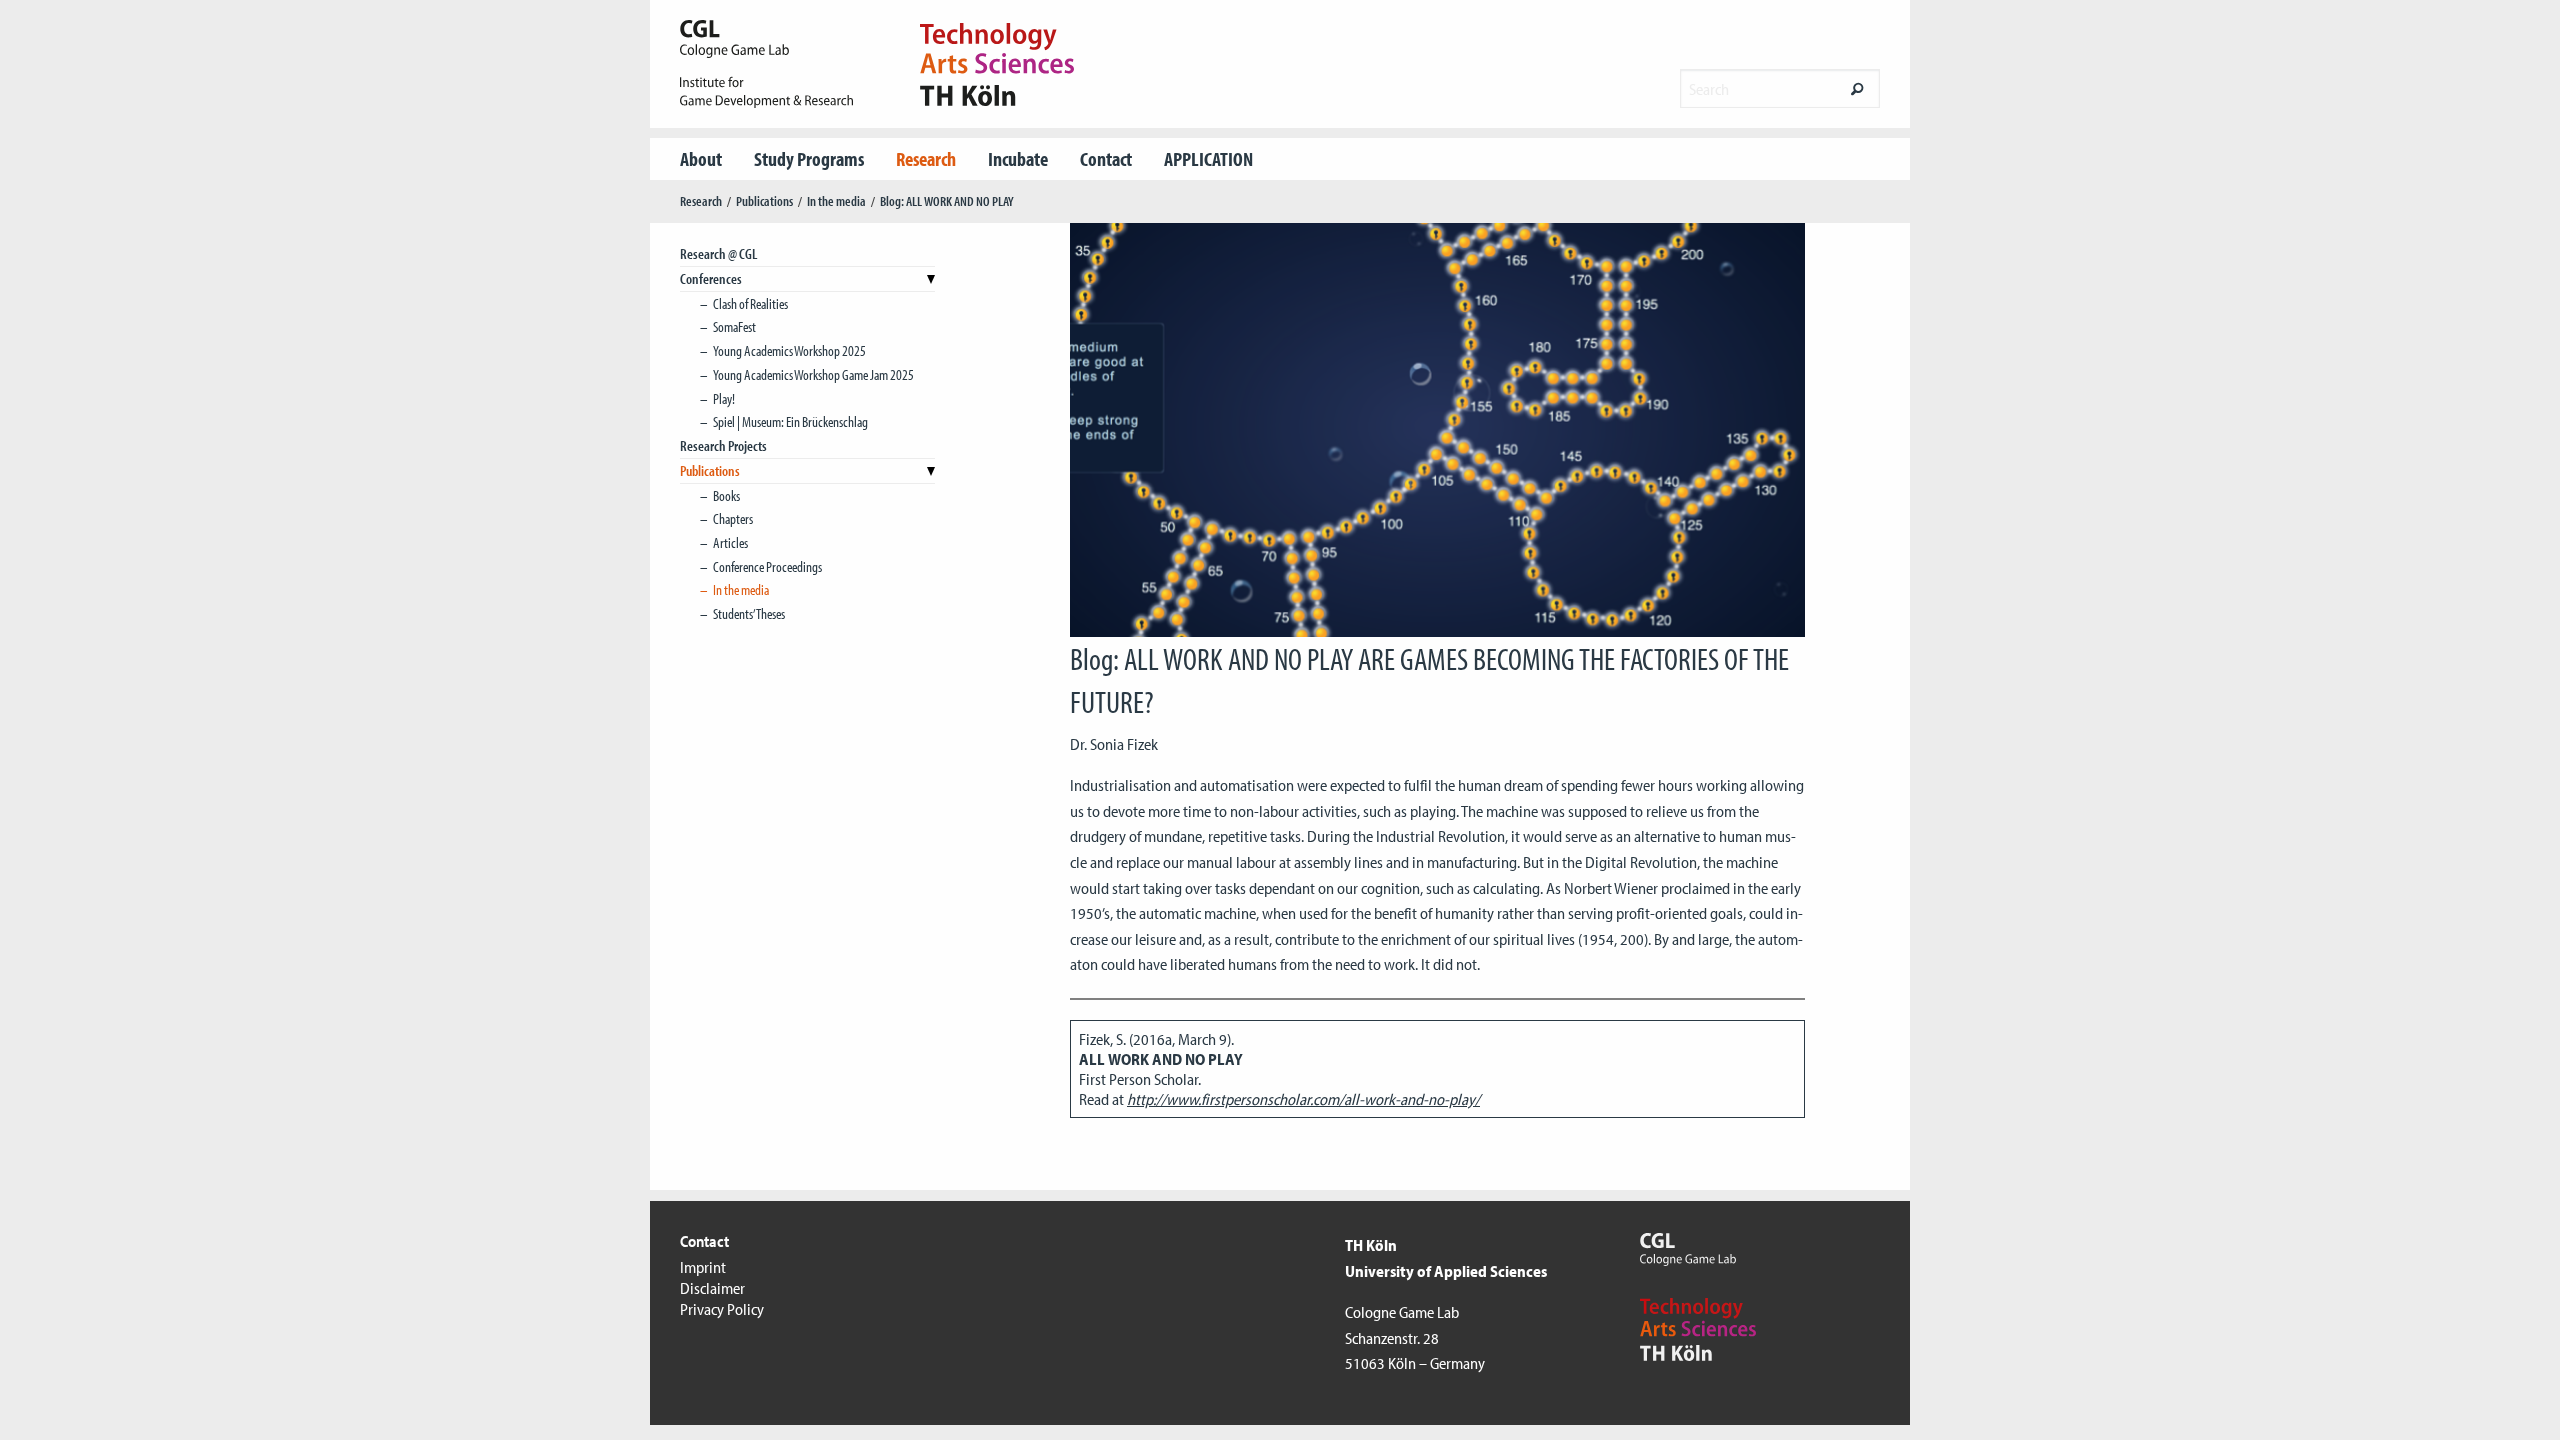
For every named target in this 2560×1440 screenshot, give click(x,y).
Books (726, 495)
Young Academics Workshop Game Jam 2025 (813, 374)
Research (926, 158)
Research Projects (723, 445)
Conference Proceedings (767, 566)
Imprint (703, 1267)
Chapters (733, 518)
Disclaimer (712, 1288)
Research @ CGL (718, 253)
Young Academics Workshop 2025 (789, 350)
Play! (724, 398)
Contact (1106, 158)
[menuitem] (701, 159)
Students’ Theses (749, 613)
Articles (730, 542)
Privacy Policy (722, 1309)
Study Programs (809, 158)
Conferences (711, 278)
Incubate (1018, 158)
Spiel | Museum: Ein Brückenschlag (790, 421)
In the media (836, 201)
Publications (764, 201)
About (701, 158)
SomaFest (734, 326)
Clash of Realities (750, 303)
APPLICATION (1208, 158)
